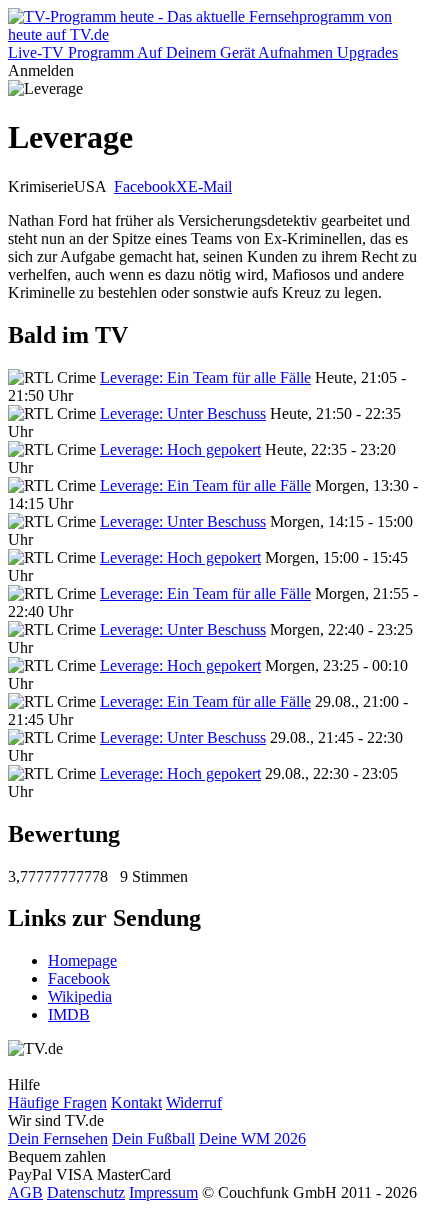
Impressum (163, 1192)
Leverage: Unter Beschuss (183, 413)
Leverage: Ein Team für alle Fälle (205, 377)
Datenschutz (86, 1192)
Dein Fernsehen (58, 1138)
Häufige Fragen (57, 1102)
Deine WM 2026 (252, 1138)
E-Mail (210, 186)
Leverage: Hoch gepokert (180, 449)
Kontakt (136, 1102)
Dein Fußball (153, 1138)
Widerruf (194, 1102)
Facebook (145, 186)
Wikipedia (80, 996)
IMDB (69, 1014)
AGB (25, 1192)
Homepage (82, 960)
